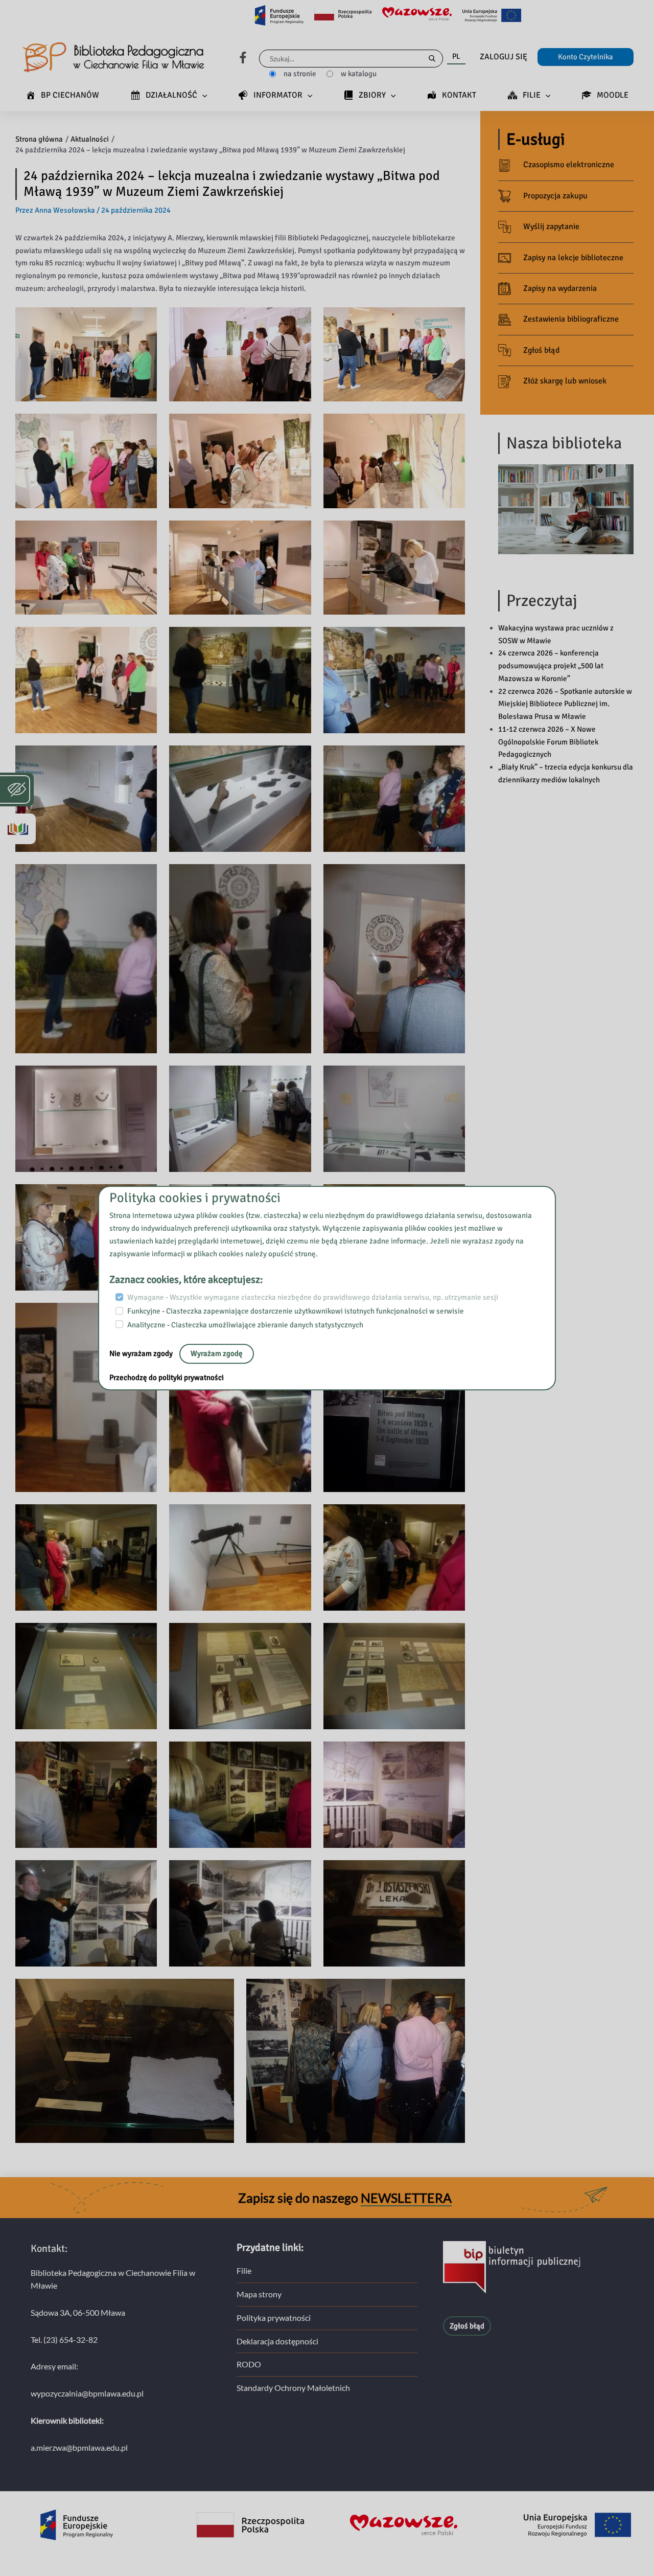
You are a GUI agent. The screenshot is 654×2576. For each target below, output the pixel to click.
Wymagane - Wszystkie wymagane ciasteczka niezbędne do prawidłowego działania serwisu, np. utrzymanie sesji (313, 1298)
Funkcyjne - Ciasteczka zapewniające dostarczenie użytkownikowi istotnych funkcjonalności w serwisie (296, 1311)
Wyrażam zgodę (217, 1354)
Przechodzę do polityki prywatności (167, 1378)
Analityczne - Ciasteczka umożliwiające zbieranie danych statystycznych (245, 1325)
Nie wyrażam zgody (142, 1354)
